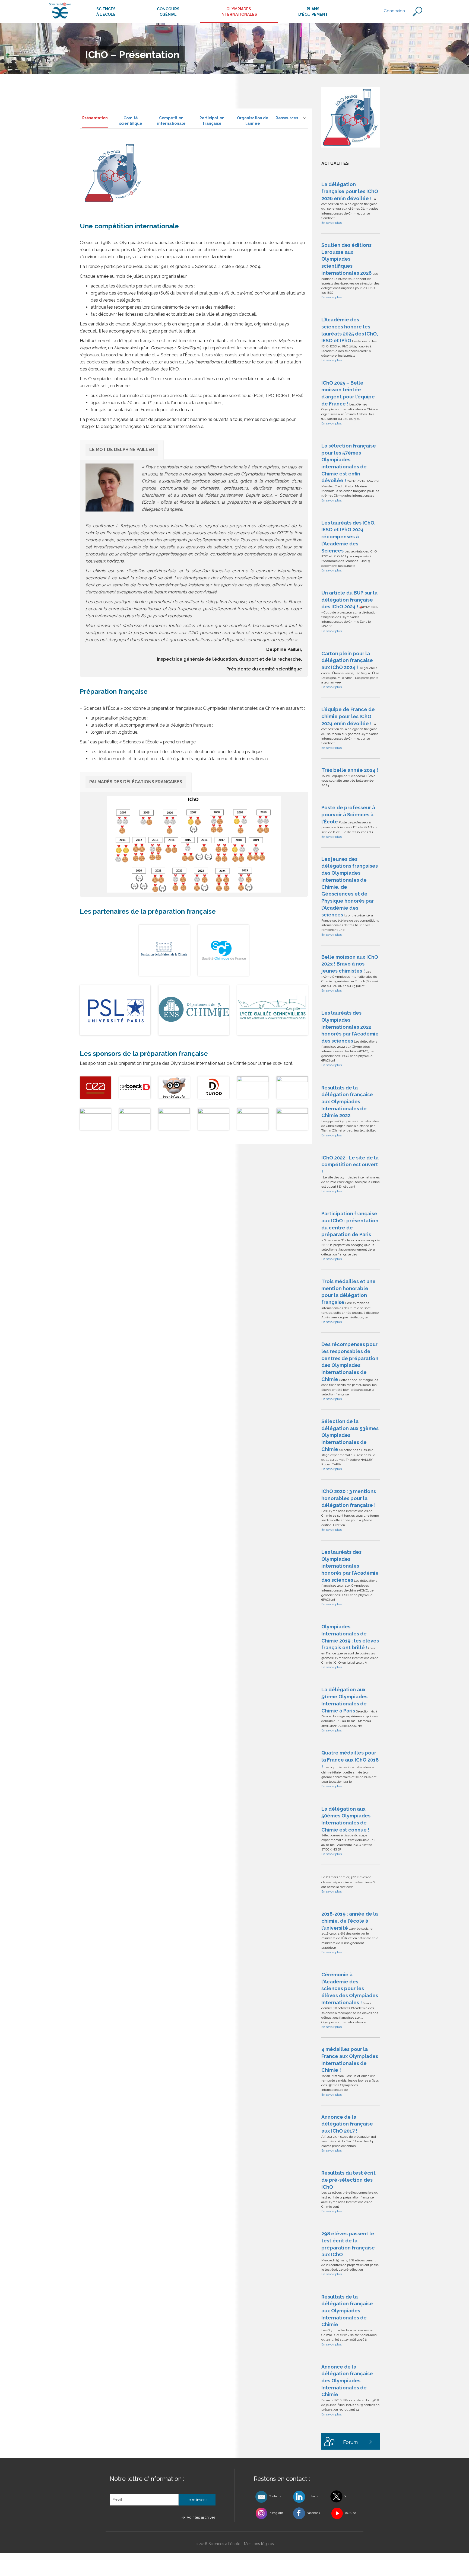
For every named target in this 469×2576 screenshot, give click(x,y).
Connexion (394, 11)
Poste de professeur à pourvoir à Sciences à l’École (348, 814)
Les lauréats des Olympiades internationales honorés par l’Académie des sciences (350, 1566)
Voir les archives (201, 2517)
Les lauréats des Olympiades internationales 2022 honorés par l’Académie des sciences (350, 1027)
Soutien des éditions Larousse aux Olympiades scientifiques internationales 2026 (346, 259)
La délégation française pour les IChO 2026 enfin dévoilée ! (350, 191)
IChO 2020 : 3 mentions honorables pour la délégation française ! (349, 1498)
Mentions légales (259, 2544)
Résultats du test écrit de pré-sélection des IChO (348, 2180)
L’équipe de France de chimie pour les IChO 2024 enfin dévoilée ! (348, 716)
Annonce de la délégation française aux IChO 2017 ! (347, 2124)
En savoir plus (332, 223)
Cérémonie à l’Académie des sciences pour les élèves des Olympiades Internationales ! (350, 1989)
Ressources (287, 118)
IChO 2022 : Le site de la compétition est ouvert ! (350, 1165)
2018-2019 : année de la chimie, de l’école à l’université (350, 1921)
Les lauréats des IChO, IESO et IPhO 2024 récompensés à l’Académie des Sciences (348, 537)
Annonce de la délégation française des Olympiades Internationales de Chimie (347, 2381)
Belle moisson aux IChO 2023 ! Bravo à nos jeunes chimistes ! (350, 964)
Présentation (95, 118)
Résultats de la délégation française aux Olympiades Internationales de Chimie (347, 2311)
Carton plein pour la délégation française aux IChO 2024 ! (347, 660)
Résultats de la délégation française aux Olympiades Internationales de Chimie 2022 (347, 1102)
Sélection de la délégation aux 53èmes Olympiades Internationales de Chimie (350, 1435)
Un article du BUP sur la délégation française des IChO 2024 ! (349, 600)
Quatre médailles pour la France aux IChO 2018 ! (350, 1760)
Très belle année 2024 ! (350, 770)
